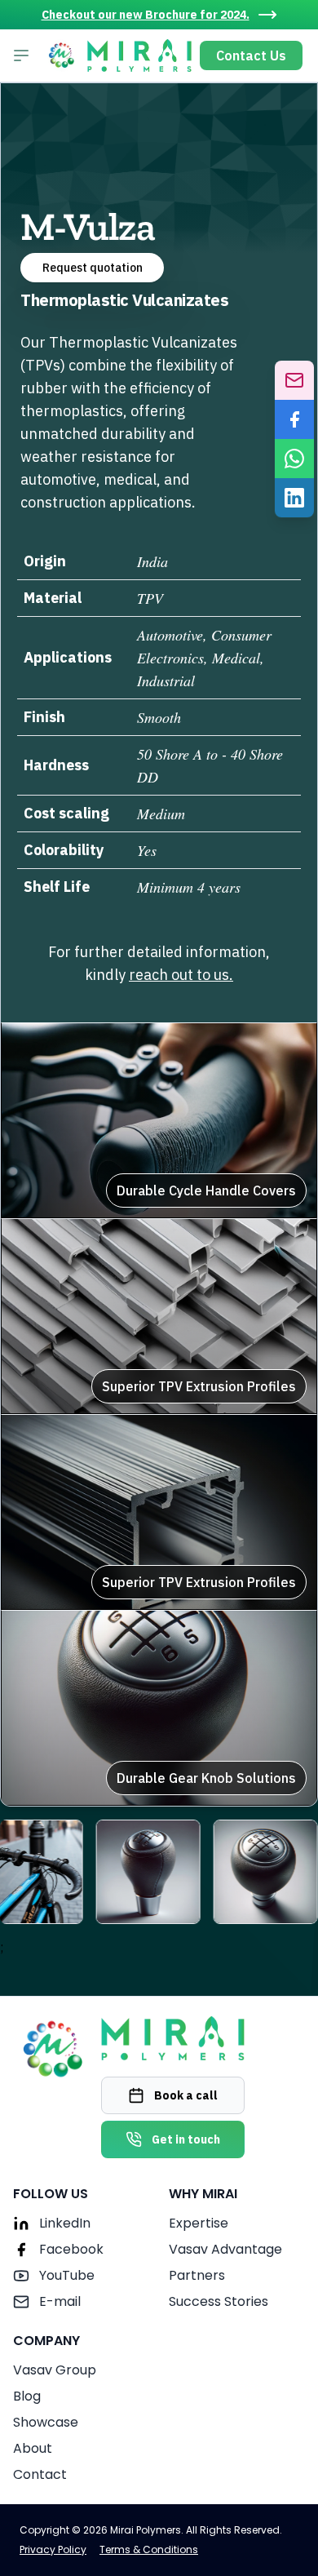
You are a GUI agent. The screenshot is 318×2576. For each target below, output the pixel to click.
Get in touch (186, 2139)
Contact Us (251, 55)
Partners (197, 2275)
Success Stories (219, 2301)
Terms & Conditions (149, 2550)
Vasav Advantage (225, 2249)
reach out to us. (181, 975)
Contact (40, 2474)
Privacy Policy (53, 2550)
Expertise (199, 2223)
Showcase (46, 2422)
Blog (27, 2396)
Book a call (186, 2095)
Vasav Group (55, 2370)
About (33, 2448)
